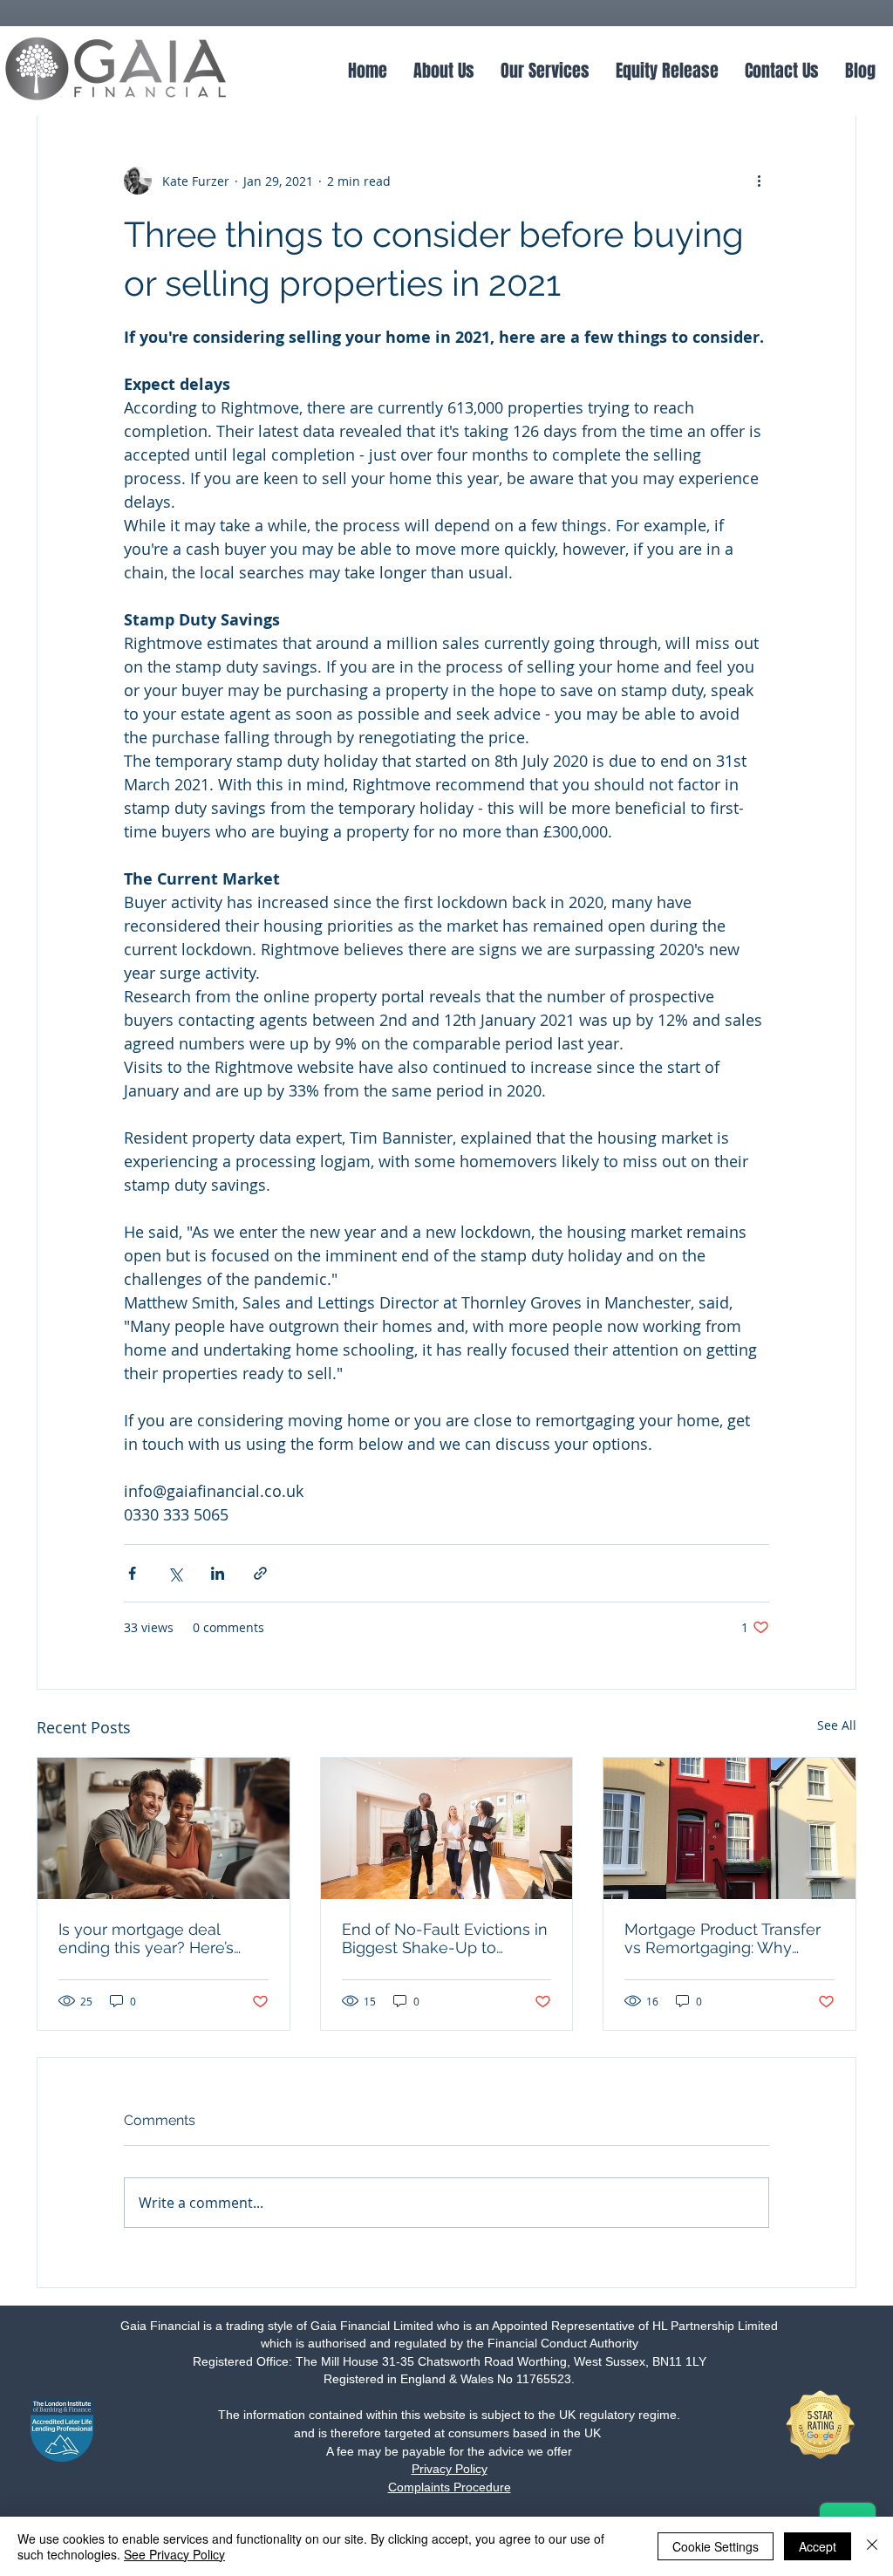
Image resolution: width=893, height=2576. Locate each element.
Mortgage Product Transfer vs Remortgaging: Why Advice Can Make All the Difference (723, 1938)
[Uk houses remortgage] (729, 1828)
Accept (818, 2546)
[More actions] (759, 181)
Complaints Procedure (450, 2487)
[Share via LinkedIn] (218, 1573)
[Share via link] (260, 1573)
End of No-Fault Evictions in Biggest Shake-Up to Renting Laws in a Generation (445, 1938)
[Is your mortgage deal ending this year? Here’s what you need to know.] (164, 1828)
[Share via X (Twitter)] (175, 1573)
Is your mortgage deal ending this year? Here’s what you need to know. (147, 1938)
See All (837, 1725)
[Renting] (447, 1828)
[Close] (872, 2546)
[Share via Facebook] (132, 1573)
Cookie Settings (716, 2546)
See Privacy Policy (174, 2554)
